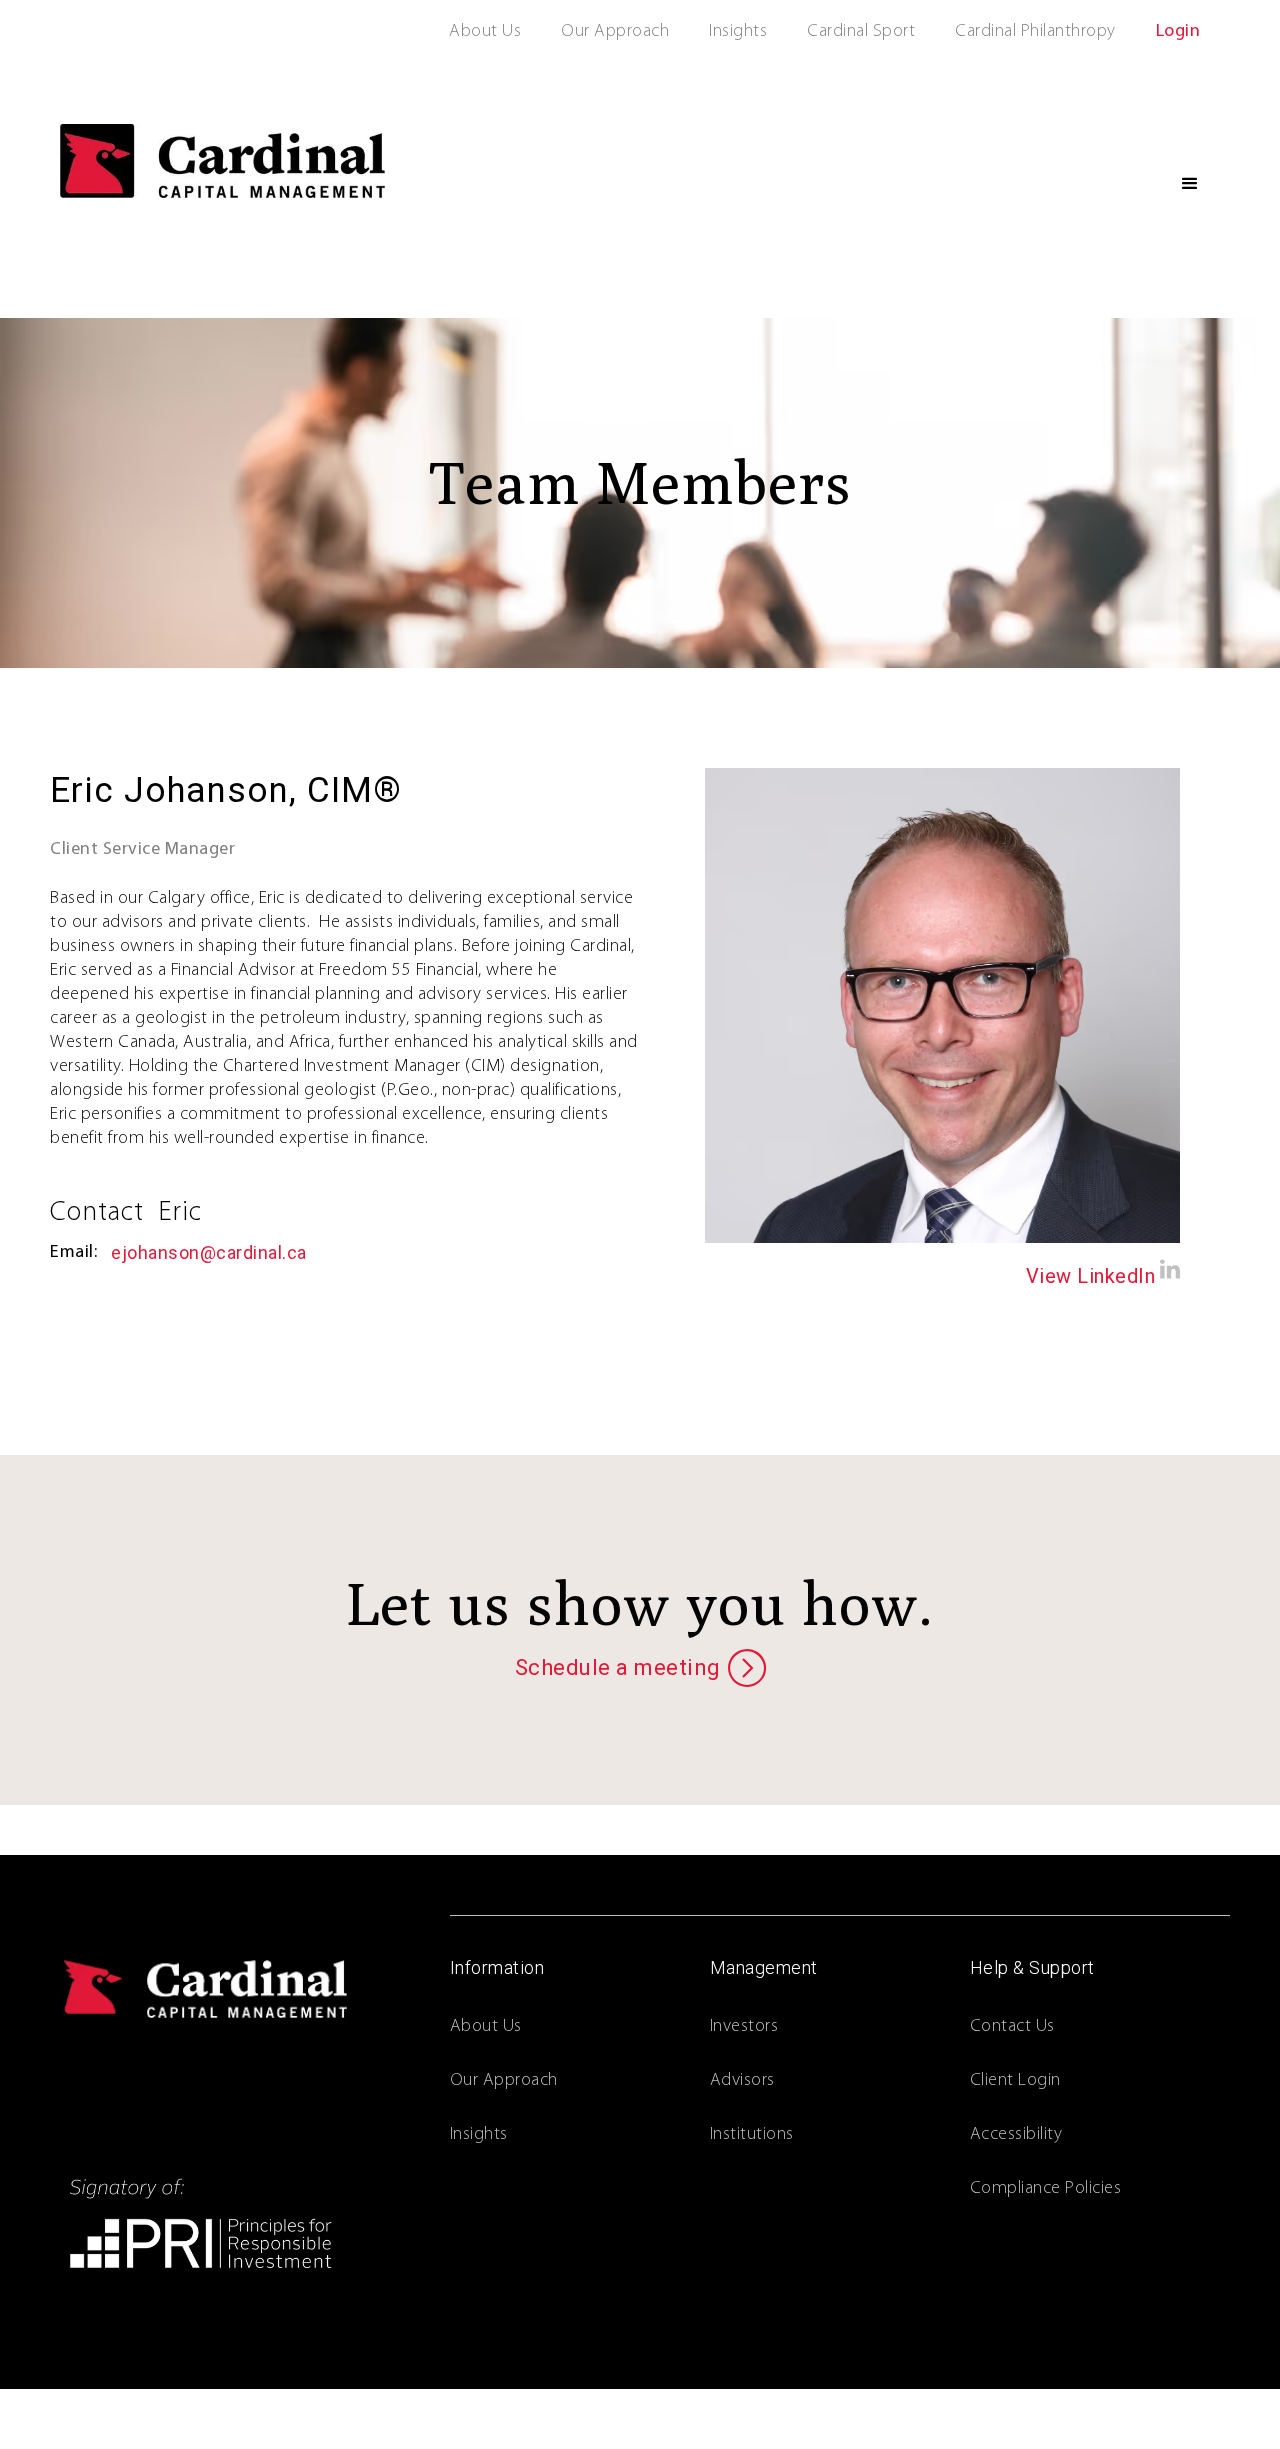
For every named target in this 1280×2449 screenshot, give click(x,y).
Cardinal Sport (861, 32)
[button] (1190, 184)
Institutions (752, 2135)
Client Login (1015, 2081)
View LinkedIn (1091, 1276)
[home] (222, 161)
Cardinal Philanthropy (1035, 32)
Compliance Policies (1046, 2189)
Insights (738, 32)
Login (1178, 32)
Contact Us (1012, 2027)
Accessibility (1016, 2135)
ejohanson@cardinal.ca (209, 1252)
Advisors (742, 2081)
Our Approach (615, 32)
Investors (744, 2027)
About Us (485, 32)
